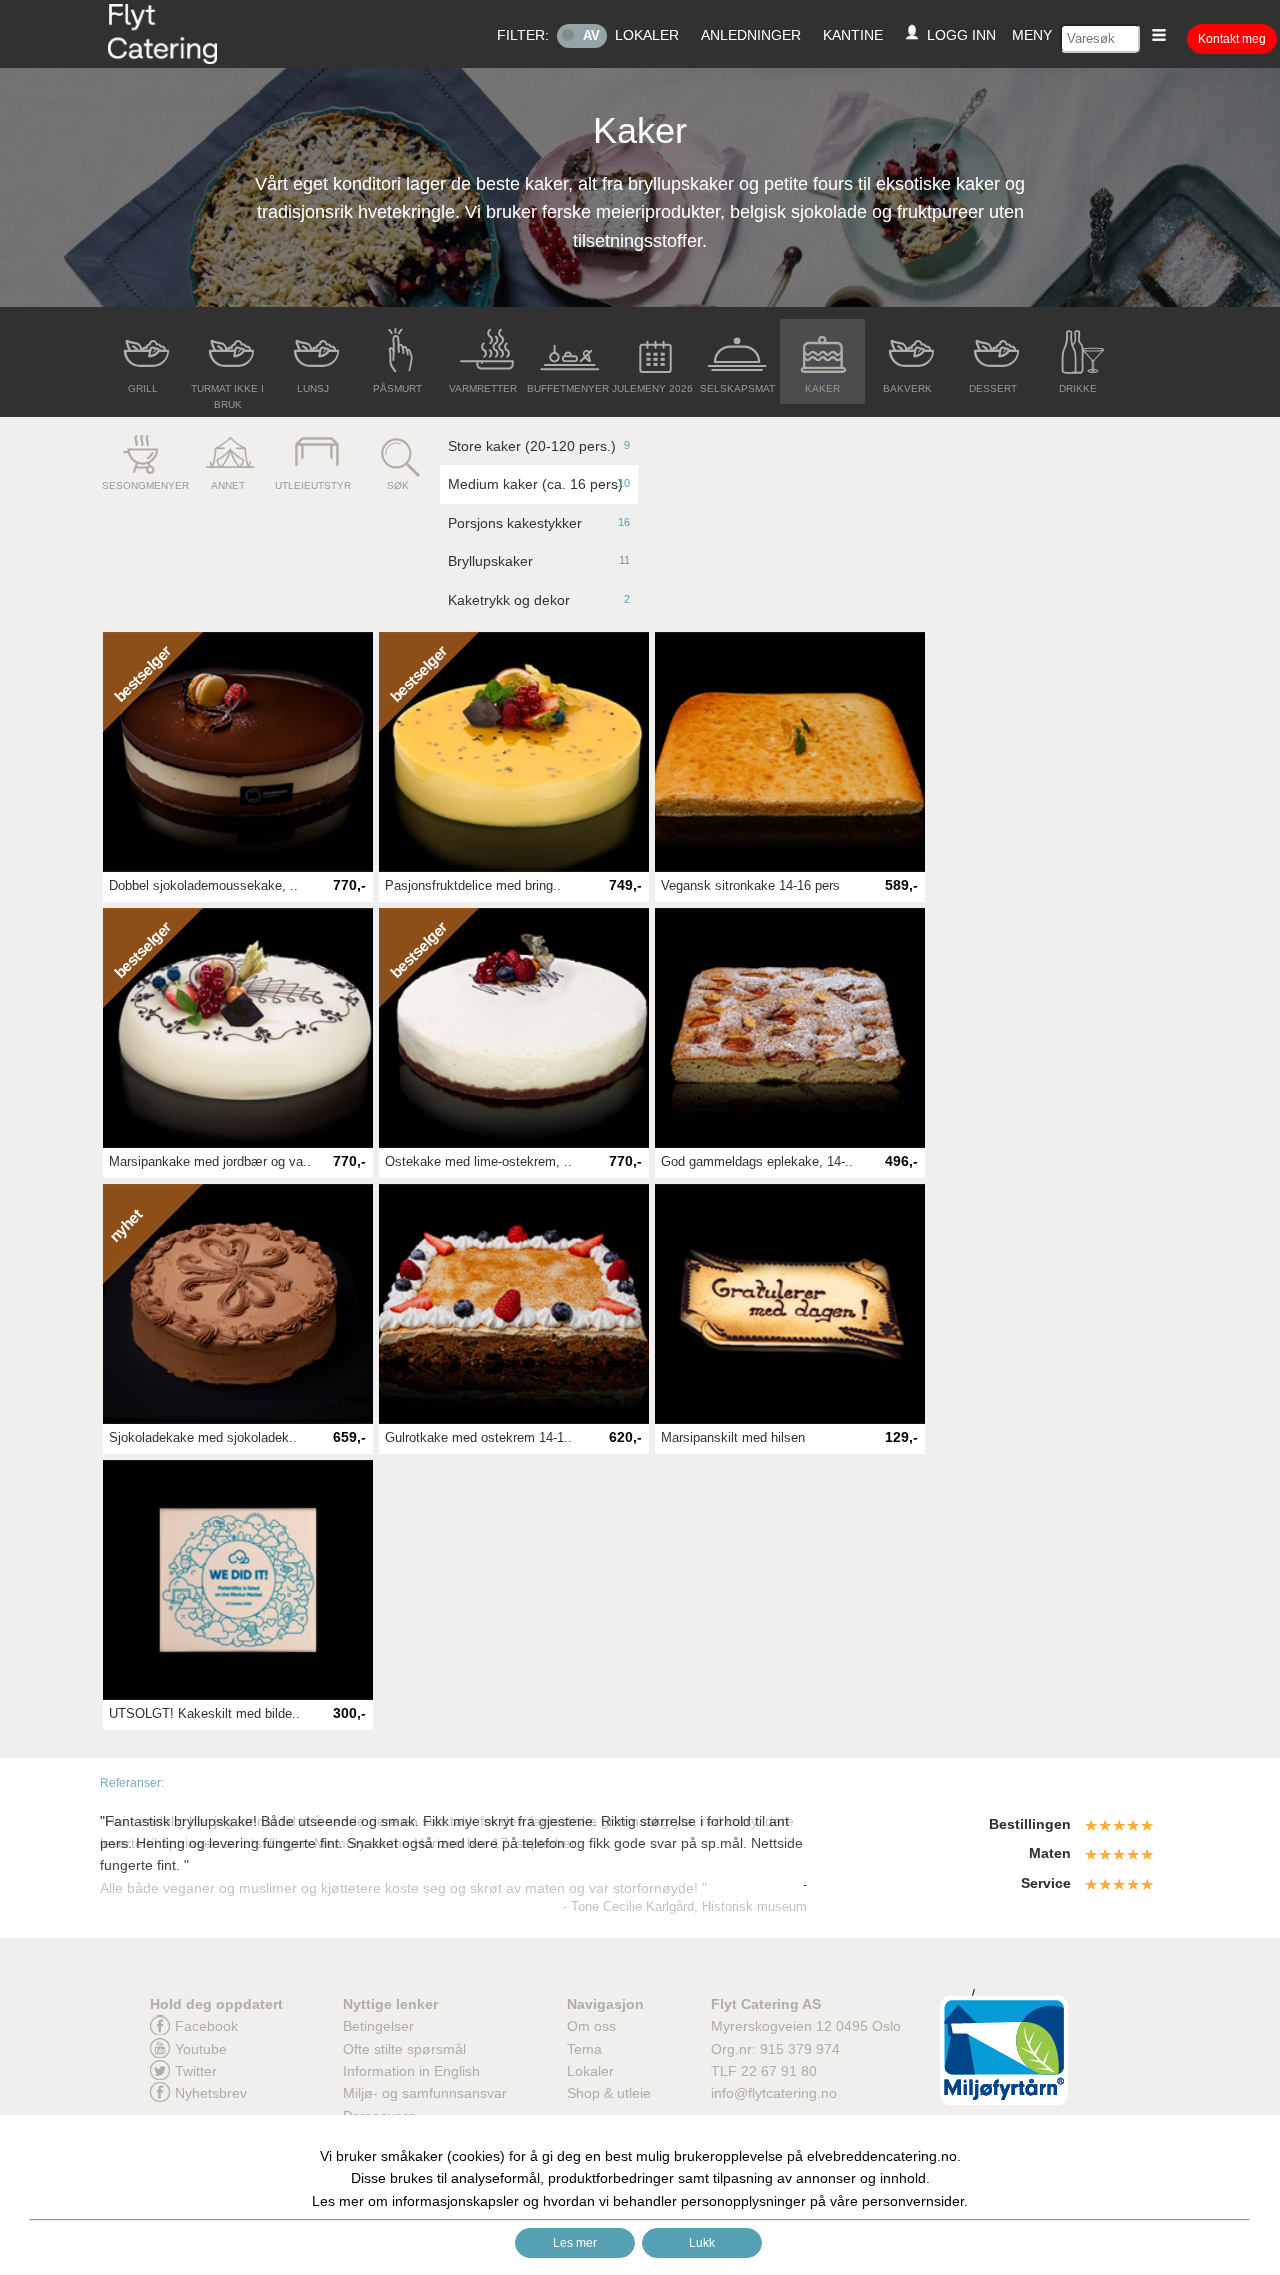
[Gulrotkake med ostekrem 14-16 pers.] (514, 1304)
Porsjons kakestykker (539, 523)
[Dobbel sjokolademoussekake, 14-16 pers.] (238, 752)
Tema (584, 2049)
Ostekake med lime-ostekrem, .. (478, 1162)
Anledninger (751, 35)
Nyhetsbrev (211, 2093)
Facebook (206, 2026)
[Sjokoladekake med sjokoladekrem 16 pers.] (238, 1304)
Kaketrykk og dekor (539, 600)
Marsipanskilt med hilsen (733, 1438)
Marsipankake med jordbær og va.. (210, 1162)
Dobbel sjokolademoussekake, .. (203, 886)
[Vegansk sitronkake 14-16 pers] (790, 752)
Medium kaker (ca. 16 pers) (539, 484)
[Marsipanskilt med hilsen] (790, 1304)
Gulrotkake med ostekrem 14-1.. (478, 1438)
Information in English (411, 2071)
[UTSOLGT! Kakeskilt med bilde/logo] (238, 1580)
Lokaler (647, 35)
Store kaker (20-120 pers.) (539, 446)
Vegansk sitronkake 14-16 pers (750, 886)
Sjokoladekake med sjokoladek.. (203, 1438)
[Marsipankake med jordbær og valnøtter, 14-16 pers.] (238, 1028)
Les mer (575, 2243)
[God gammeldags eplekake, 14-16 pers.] (790, 1028)
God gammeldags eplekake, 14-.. (757, 1162)
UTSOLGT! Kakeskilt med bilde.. (204, 1714)
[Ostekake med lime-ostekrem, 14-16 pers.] (514, 1028)
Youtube (201, 2049)
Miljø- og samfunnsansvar (425, 2093)
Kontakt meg (1232, 39)
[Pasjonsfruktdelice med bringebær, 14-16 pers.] (514, 752)
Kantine (853, 35)
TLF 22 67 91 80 (764, 2071)
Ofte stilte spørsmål (404, 2049)
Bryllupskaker (539, 561)
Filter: (523, 35)
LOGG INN (957, 35)
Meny (1032, 35)
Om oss (591, 2026)
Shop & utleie (609, 2093)
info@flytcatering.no (774, 2093)
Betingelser (378, 2026)
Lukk (702, 2243)
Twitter (196, 2071)
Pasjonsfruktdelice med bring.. (473, 886)
